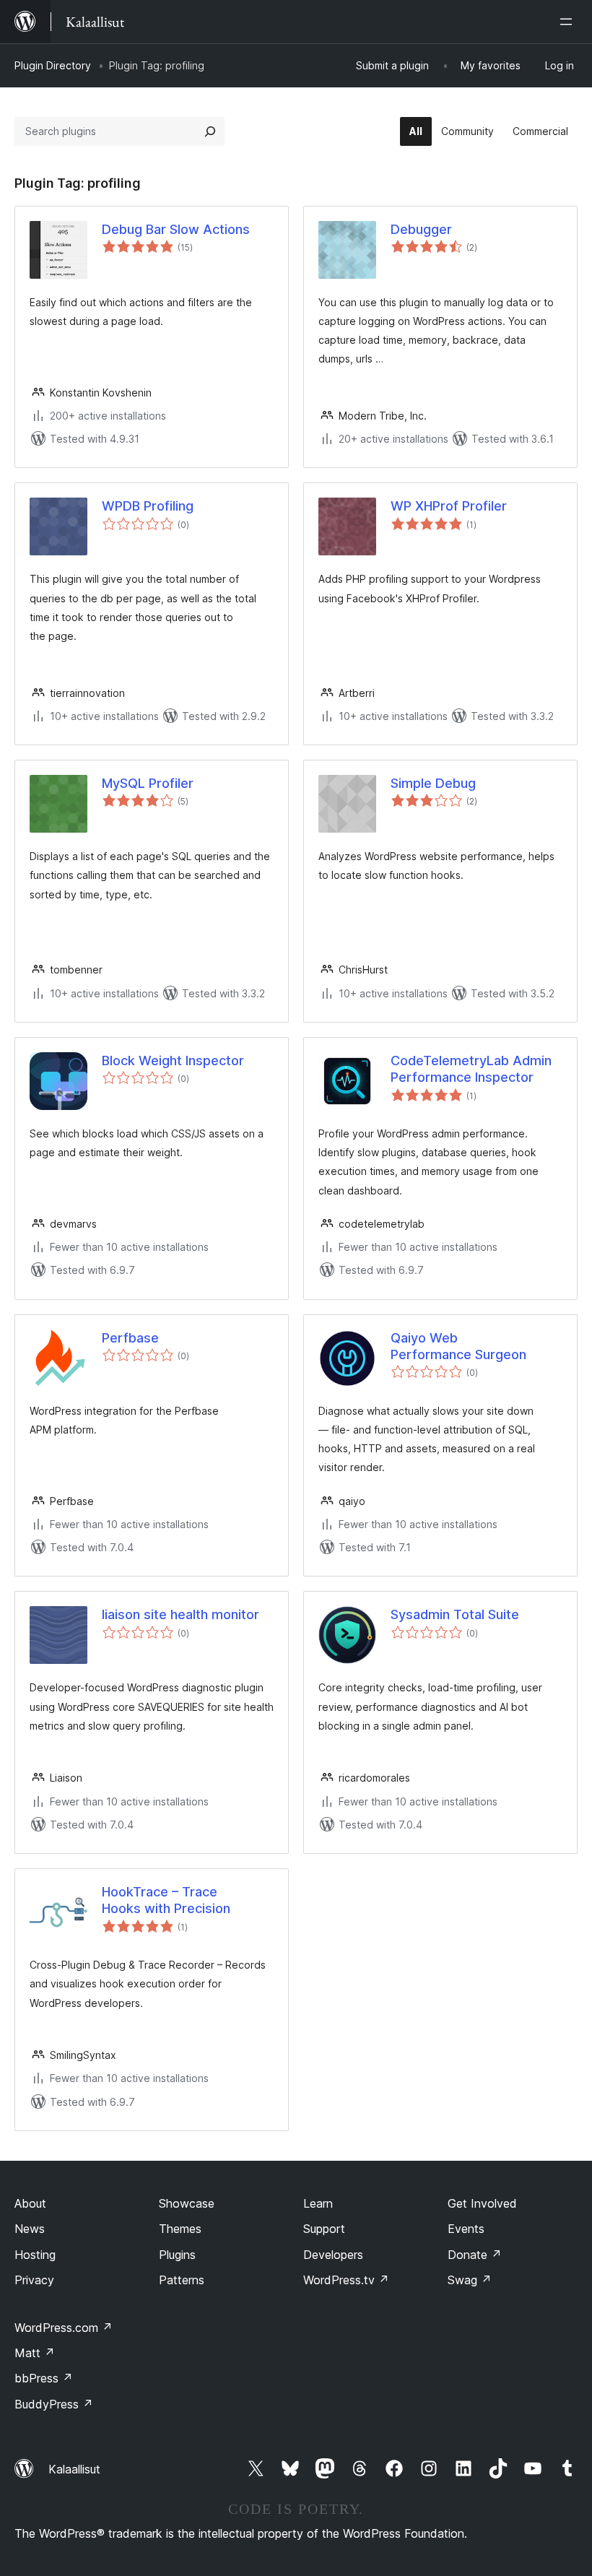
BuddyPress (54, 2404)
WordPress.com (64, 2328)
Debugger (421, 229)
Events (466, 2229)
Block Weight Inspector (173, 1061)
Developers (333, 2255)
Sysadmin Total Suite (455, 1614)
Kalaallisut (74, 2469)
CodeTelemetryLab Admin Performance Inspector (471, 1069)
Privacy (34, 2280)
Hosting (35, 2255)
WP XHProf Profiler (449, 506)
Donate (475, 2255)
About (30, 2203)
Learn (318, 2203)
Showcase (187, 2203)
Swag (470, 2280)
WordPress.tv (346, 2280)
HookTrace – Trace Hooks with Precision (166, 1900)
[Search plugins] (210, 131)
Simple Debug (433, 783)
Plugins (177, 2255)
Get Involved (482, 2203)
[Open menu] (569, 22)
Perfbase (130, 1338)
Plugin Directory (53, 65)
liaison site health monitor (180, 1614)
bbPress (44, 2378)
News (30, 2229)
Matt (35, 2353)
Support (324, 2229)
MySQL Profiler (148, 783)
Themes (180, 2229)
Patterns (182, 2280)
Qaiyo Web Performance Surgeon (458, 1346)
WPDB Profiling (148, 506)
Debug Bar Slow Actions (176, 229)
